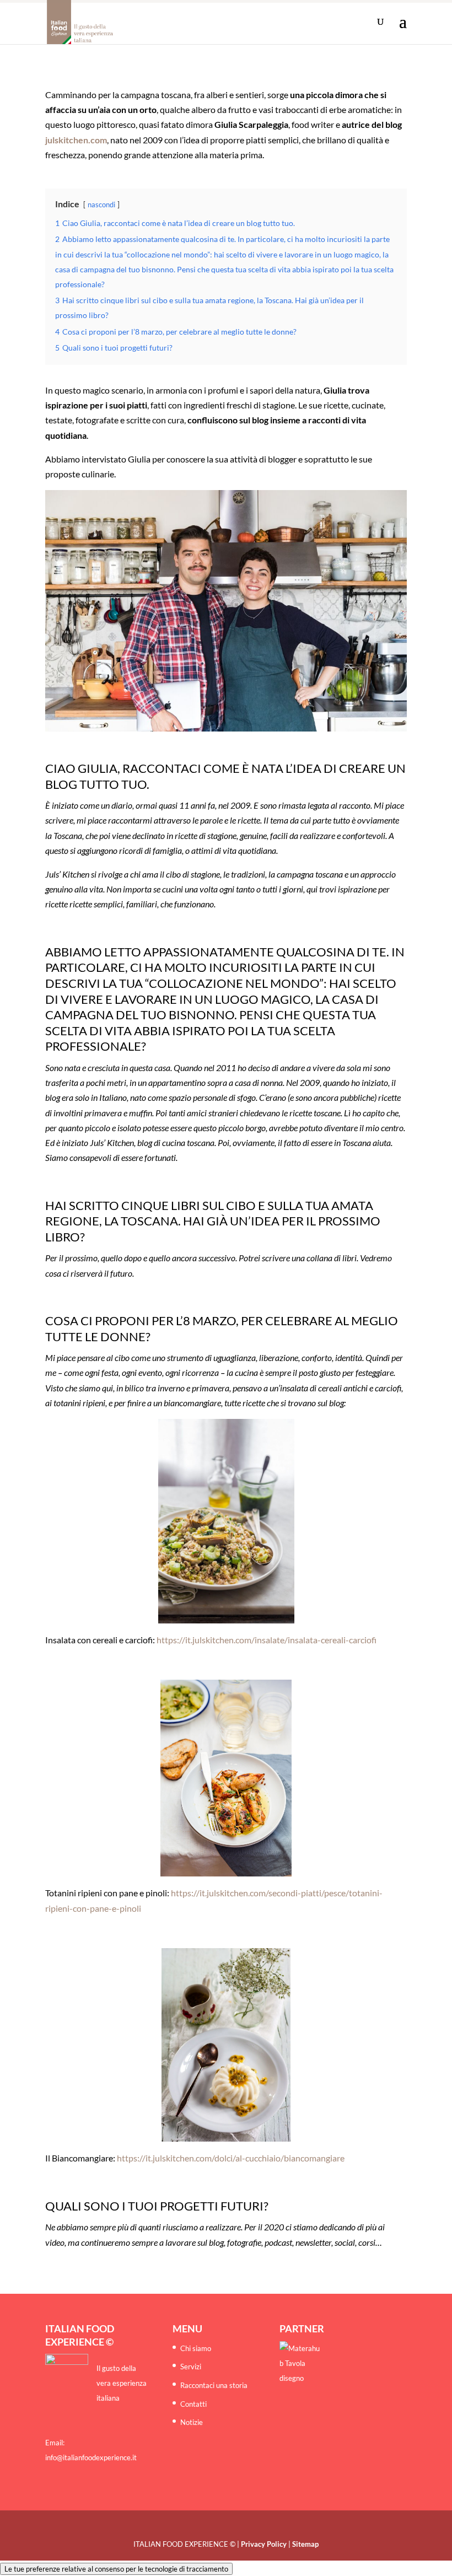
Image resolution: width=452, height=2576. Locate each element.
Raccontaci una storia (214, 2385)
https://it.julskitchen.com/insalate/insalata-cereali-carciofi (267, 1640)
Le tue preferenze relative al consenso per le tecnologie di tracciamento (116, 2569)
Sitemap (305, 2544)
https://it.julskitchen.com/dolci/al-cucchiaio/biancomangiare (231, 2158)
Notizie (192, 2422)
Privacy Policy (264, 2544)
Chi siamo (196, 2348)
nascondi (101, 205)
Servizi (191, 2367)
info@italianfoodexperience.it (91, 2457)
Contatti (193, 2404)
